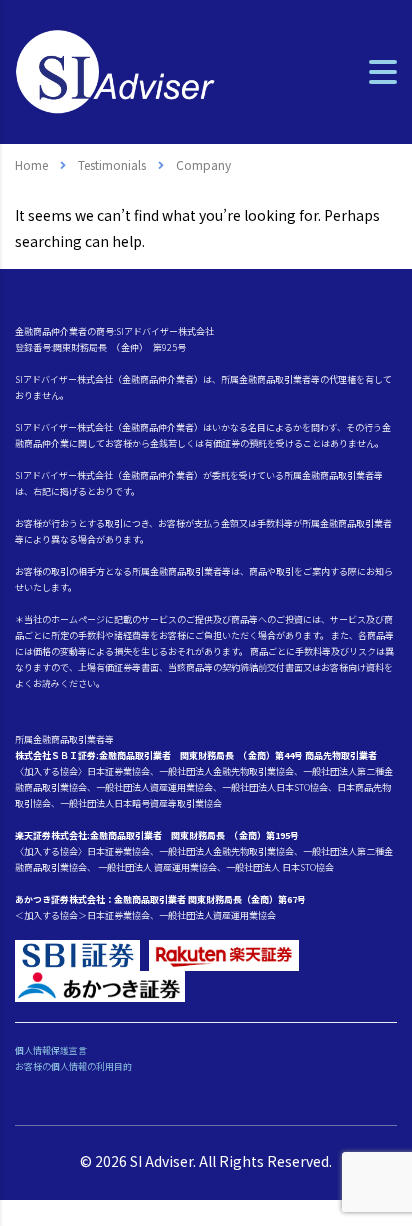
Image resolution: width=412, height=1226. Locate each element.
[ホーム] (115, 70)
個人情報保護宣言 (51, 1050)
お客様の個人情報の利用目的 (73, 1066)
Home (31, 164)
